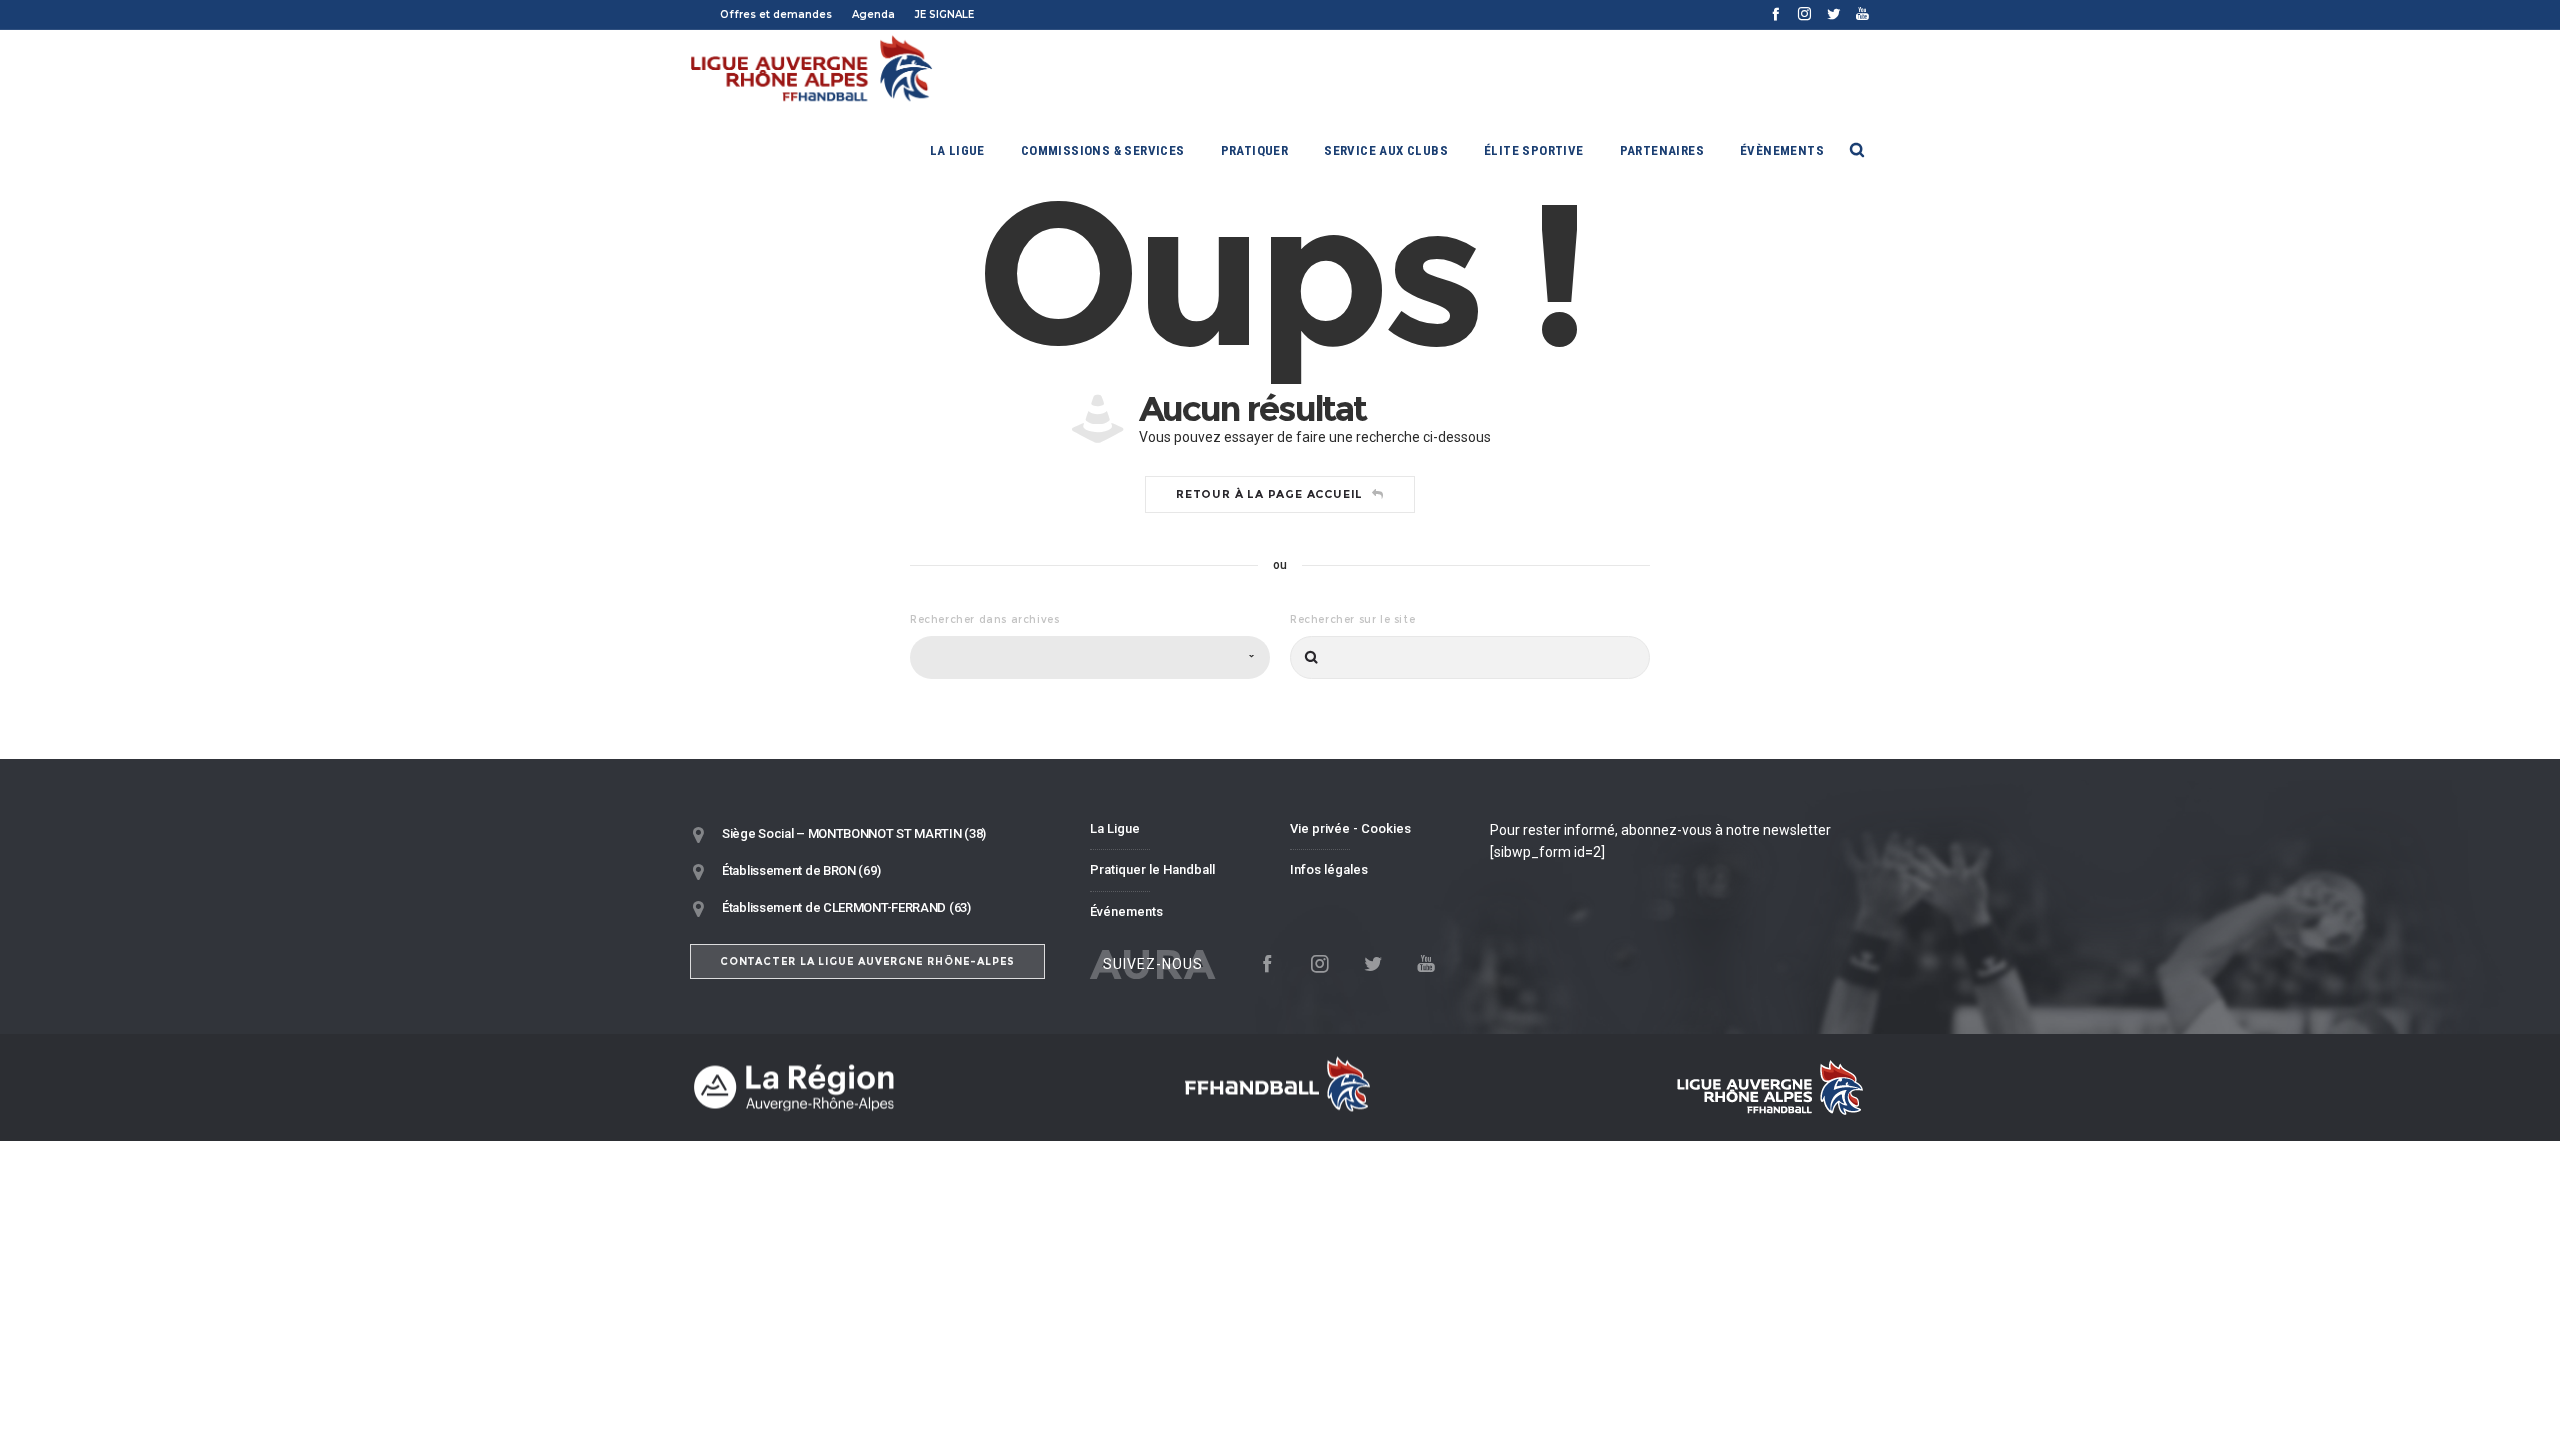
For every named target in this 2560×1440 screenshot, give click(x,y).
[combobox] (1090, 657)
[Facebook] (1775, 13)
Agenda (873, 14)
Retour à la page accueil (1269, 494)
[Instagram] (1804, 13)
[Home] (880, 1087)
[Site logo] (812, 70)
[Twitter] (1833, 13)
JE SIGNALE (944, 14)
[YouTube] (1862, 13)
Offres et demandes (776, 14)
